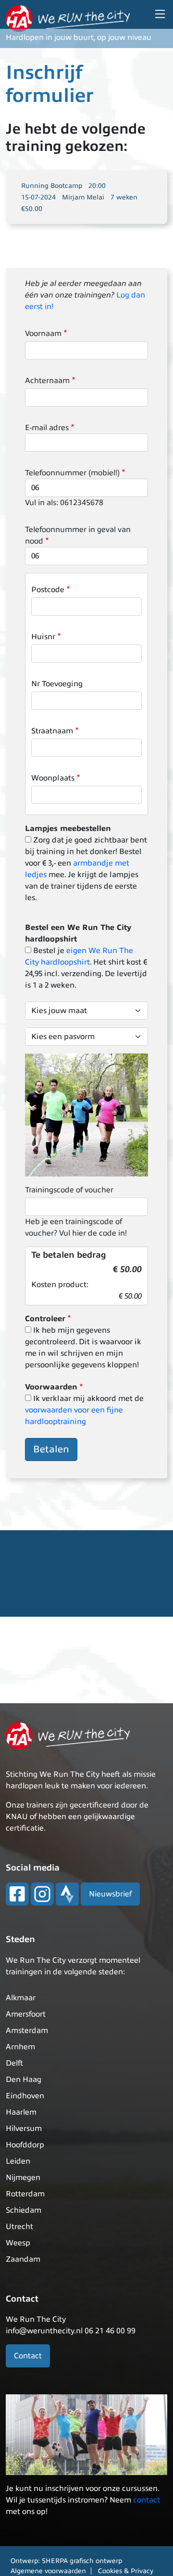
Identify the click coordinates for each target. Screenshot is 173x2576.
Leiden (18, 2161)
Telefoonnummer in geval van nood (78, 535)
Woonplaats (53, 778)
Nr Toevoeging (57, 684)
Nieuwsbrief (110, 1894)
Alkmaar (21, 1998)
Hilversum (24, 2129)
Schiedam (24, 2210)
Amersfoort (26, 2014)
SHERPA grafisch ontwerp (82, 2561)
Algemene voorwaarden (48, 2571)
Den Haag (24, 2080)
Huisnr (43, 637)
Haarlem (21, 2112)
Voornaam (43, 334)
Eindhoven (25, 2096)
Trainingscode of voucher (69, 1190)
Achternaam (47, 381)
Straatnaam (52, 731)
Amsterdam (27, 2031)
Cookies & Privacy (126, 2571)
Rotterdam (25, 2194)
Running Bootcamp (52, 186)
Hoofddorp (25, 2145)
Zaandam (23, 2259)
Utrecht (19, 2227)
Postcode (48, 590)
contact (147, 2500)
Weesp (18, 2243)
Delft (14, 2063)
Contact (28, 2356)
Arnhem (20, 2047)
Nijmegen (23, 2178)
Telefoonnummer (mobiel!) (72, 473)
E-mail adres (47, 428)
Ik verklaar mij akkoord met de (84, 1410)
